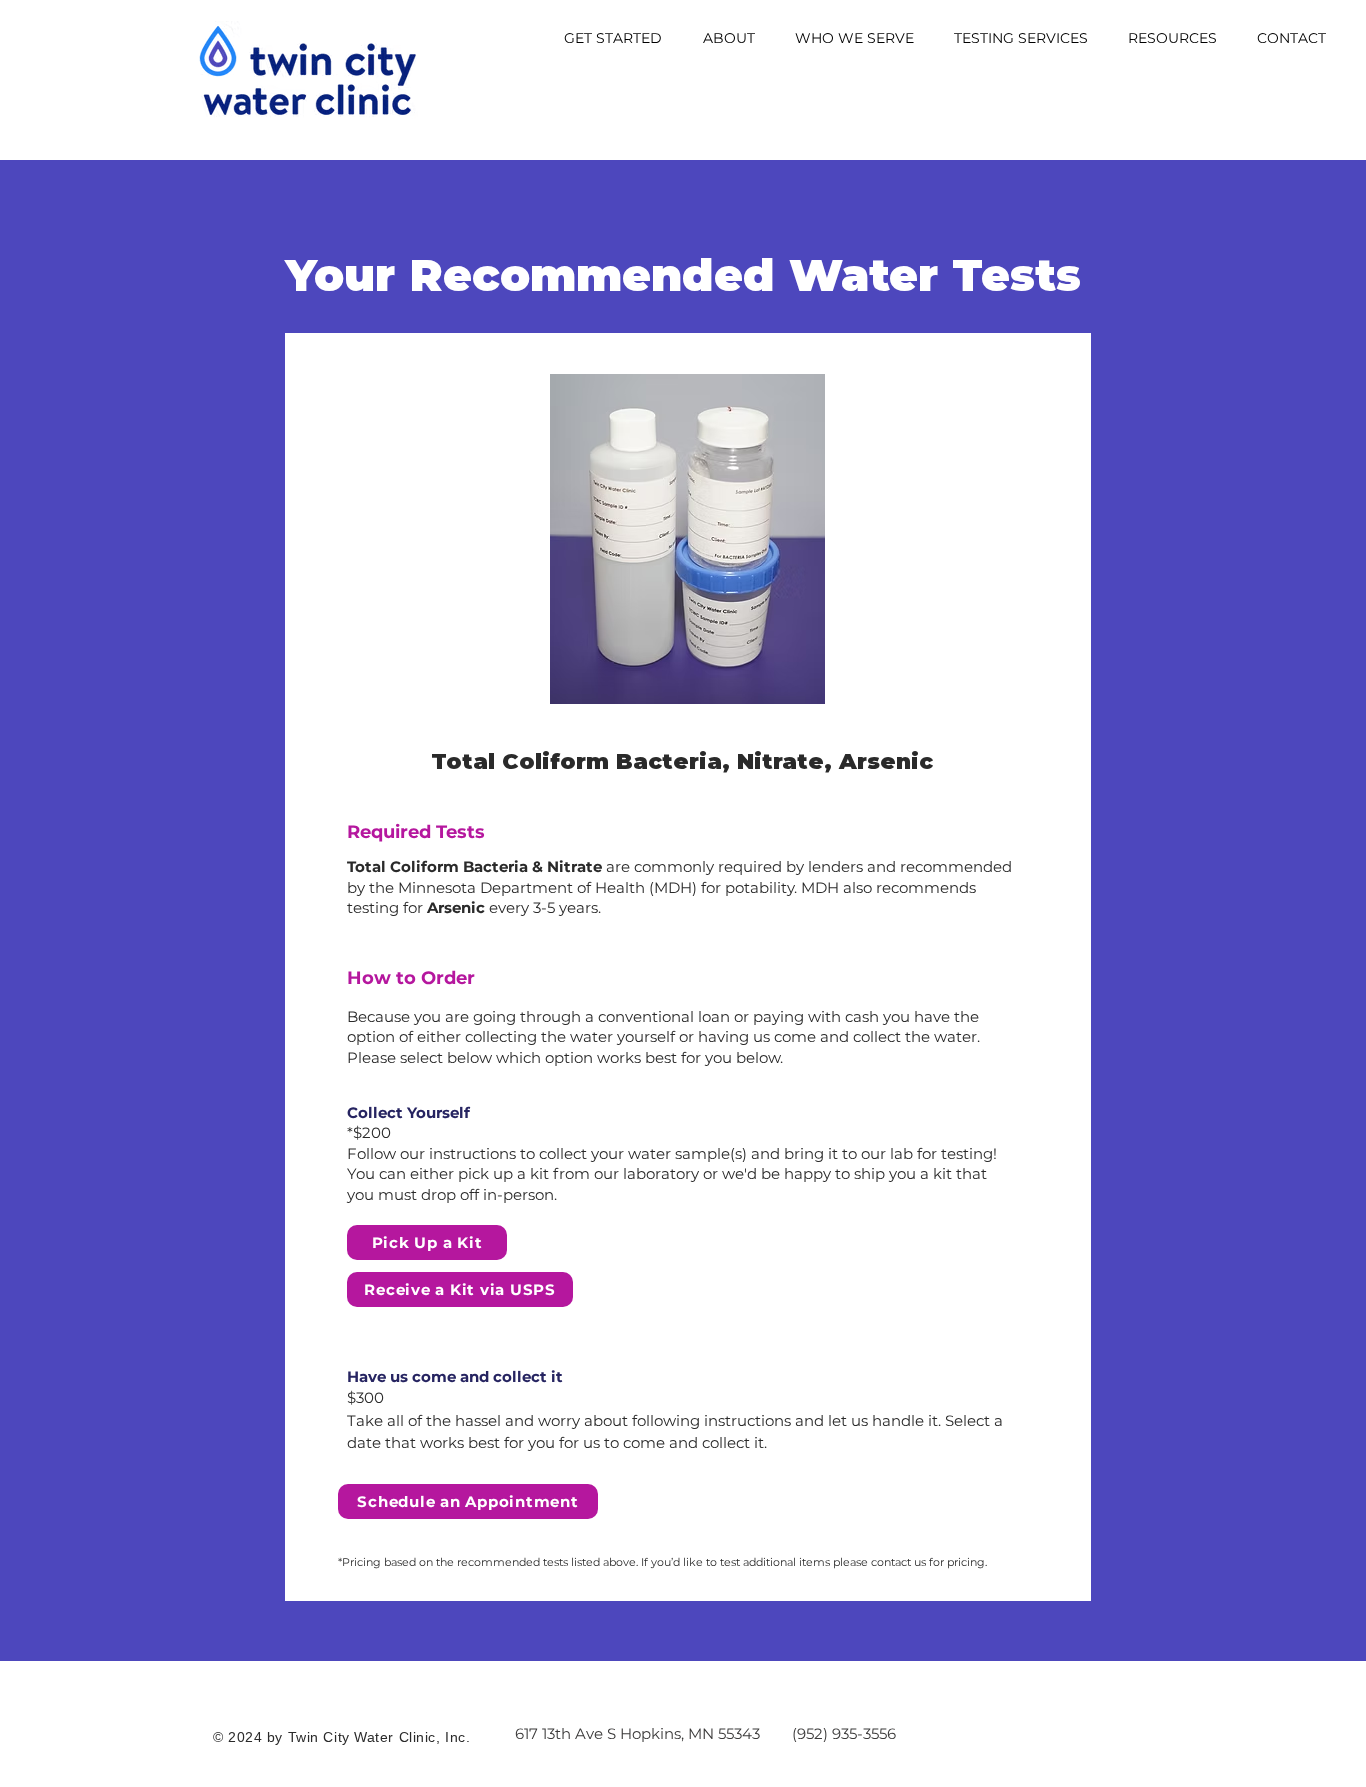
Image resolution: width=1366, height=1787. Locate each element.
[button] (612, 38)
